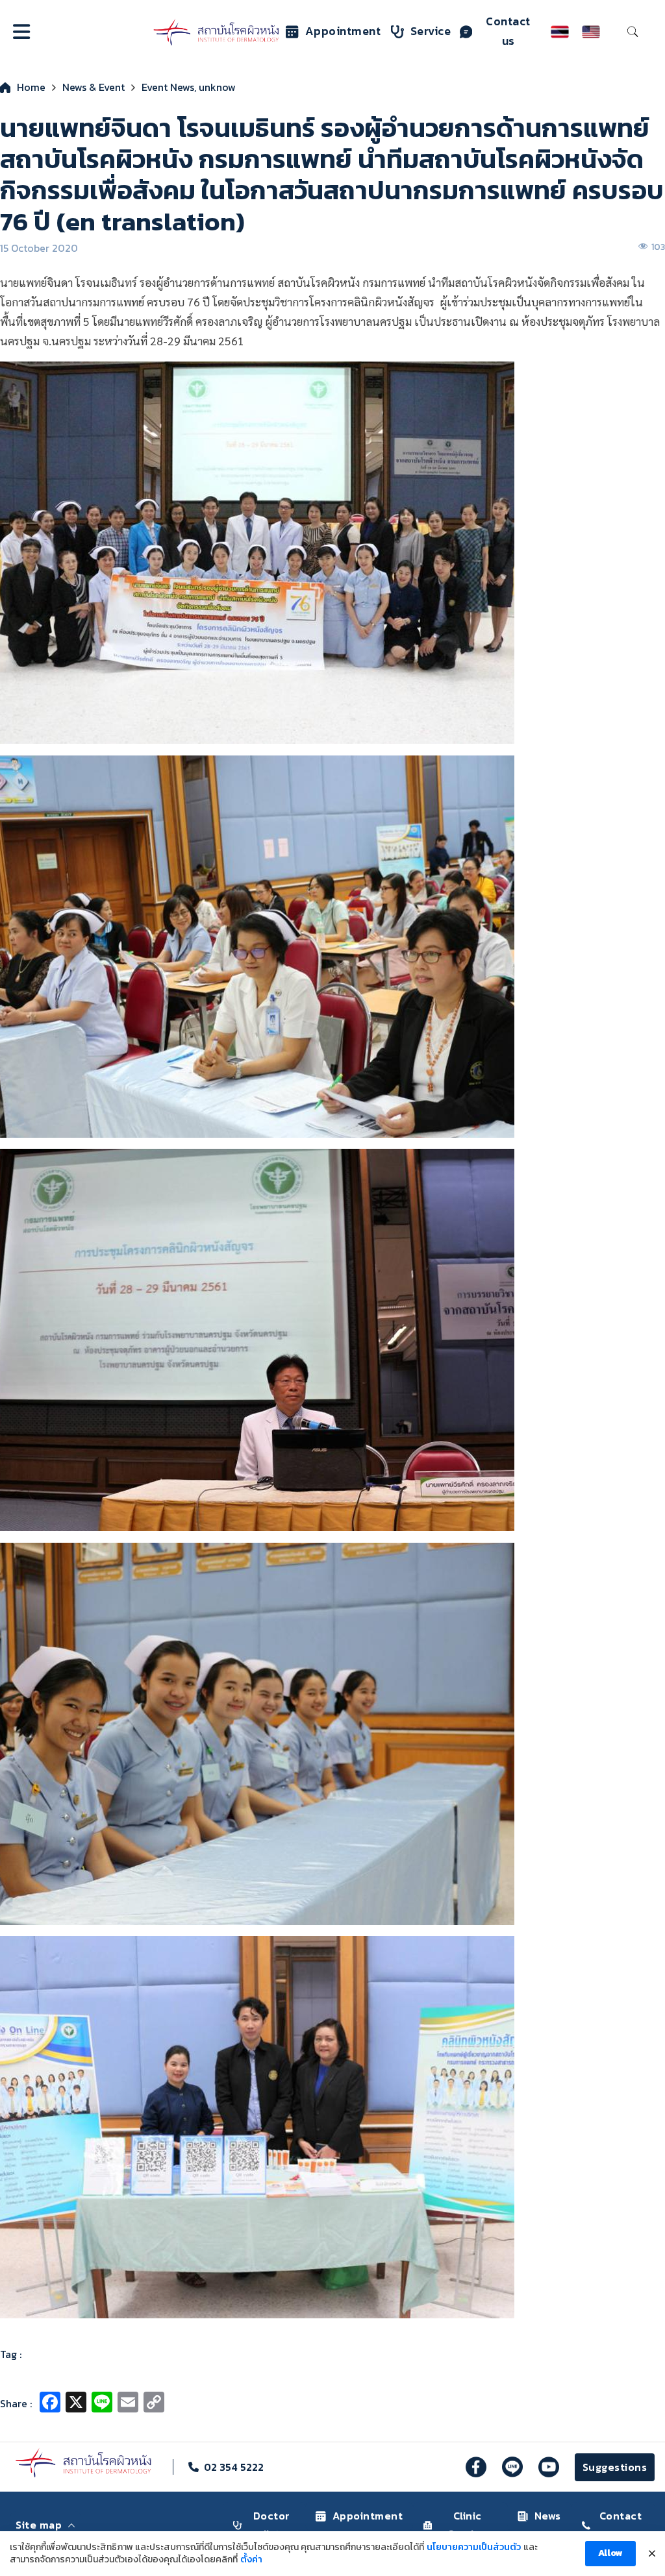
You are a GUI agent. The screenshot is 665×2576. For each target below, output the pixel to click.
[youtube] (549, 2467)
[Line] (102, 2404)
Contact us (508, 31)
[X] (76, 2404)
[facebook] (476, 2467)
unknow (217, 87)
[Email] (128, 2404)
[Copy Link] (154, 2404)
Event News (168, 87)
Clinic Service (468, 2524)
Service (431, 31)
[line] (512, 2467)
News (548, 2516)
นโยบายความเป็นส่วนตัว (474, 2547)
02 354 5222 (234, 2467)
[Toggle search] (633, 32)
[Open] (21, 32)
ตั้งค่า (251, 2560)
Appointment (343, 31)
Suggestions (615, 2467)
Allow (610, 2553)
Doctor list (272, 2524)
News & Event (94, 87)
